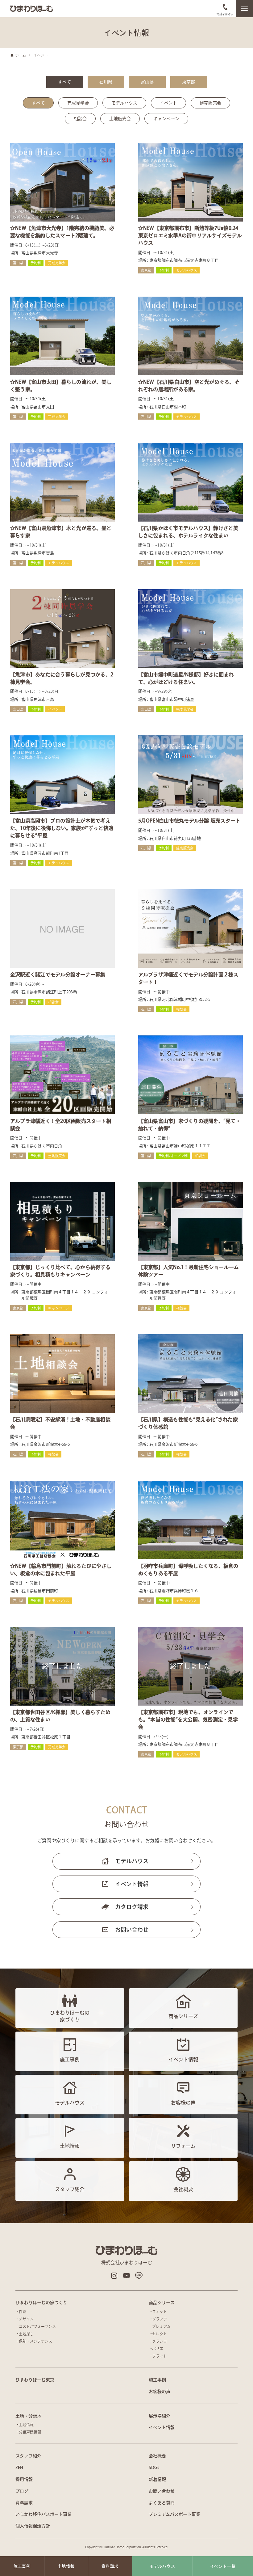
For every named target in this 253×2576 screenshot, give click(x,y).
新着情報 (157, 2479)
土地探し (26, 2334)
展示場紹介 (160, 2416)
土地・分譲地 (28, 2416)
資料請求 (24, 2503)
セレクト (160, 2334)
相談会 (80, 119)
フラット (160, 2356)
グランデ (160, 2319)
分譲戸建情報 (30, 2432)
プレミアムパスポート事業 (174, 2514)
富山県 (147, 82)
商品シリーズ (162, 2303)
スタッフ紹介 (28, 2456)
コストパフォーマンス (37, 2326)
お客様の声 (160, 2392)
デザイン (26, 2319)
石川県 (106, 82)
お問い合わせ (132, 1930)
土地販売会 (120, 119)
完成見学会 (78, 103)
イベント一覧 (223, 2566)
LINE (139, 2276)
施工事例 (157, 2380)
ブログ (22, 2491)
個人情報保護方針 (33, 2526)
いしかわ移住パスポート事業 (44, 2514)
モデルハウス (124, 103)
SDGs (154, 2468)
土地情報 (26, 2425)
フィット (160, 2312)
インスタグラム (114, 2276)
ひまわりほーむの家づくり (41, 2303)
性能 (23, 2312)
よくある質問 (162, 2503)
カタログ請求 (132, 1907)
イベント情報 (132, 1884)
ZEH (19, 2468)
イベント (168, 103)
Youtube (126, 2276)
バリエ (158, 2349)
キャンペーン (166, 119)
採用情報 (24, 2479)
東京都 (189, 82)
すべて (64, 82)
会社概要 (157, 2456)
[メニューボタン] (244, 9)
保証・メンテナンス (35, 2341)
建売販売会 (210, 103)
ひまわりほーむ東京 (35, 2380)
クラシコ (160, 2341)
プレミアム (161, 2326)
